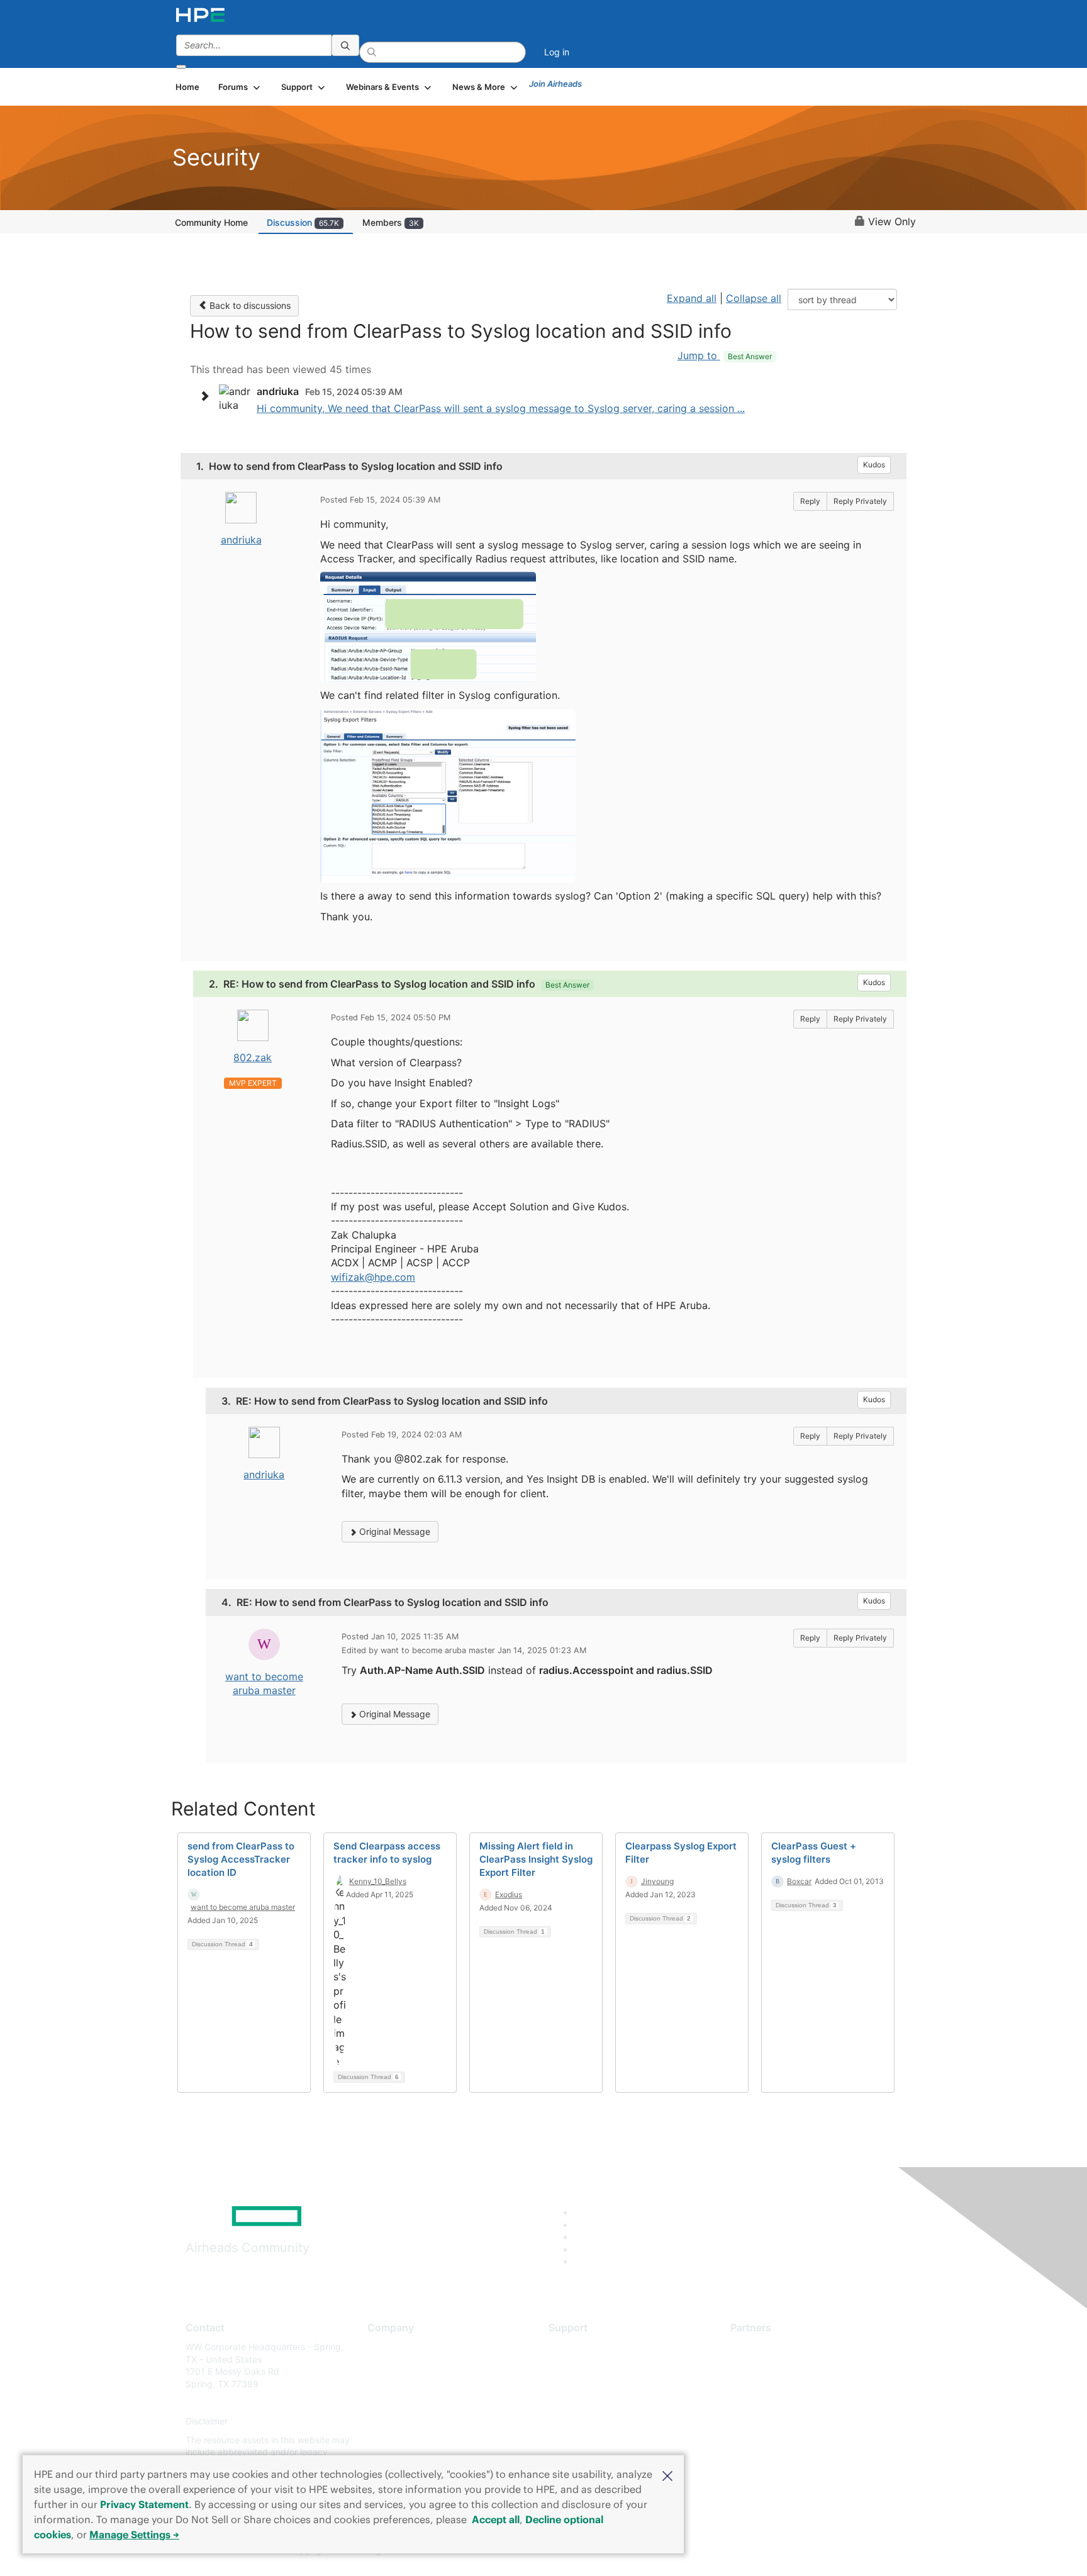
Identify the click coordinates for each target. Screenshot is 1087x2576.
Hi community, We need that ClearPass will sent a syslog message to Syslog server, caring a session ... (501, 408)
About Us (386, 2347)
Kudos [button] (874, 465)
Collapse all (754, 298)
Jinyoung (657, 1881)
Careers (383, 2366)
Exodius (509, 1894)
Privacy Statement (144, 2504)
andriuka (241, 540)
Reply (810, 501)
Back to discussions (249, 305)
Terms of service (401, 2440)
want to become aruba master (243, 1907)
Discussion (303, 222)
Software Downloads (591, 2403)
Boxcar (799, 1881)
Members (391, 222)
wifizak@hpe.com (373, 1277)
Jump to (725, 355)
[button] (667, 2475)
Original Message (393, 1531)
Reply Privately (860, 501)
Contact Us (390, 2384)
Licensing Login (581, 2422)
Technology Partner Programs (792, 2403)
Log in (557, 52)
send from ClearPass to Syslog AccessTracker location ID (241, 1859)
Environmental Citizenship (420, 2403)
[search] (345, 45)
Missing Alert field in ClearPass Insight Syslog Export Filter (536, 1859)
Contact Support (583, 2366)
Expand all (692, 298)
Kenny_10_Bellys (378, 1881)
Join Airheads (555, 84)
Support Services (584, 2347)
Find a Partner (759, 2347)
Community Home (211, 222)
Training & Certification (595, 2384)
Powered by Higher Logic (725, 2551)
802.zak (253, 1057)
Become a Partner (767, 2366)
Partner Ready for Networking (792, 2384)
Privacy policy (396, 2422)
